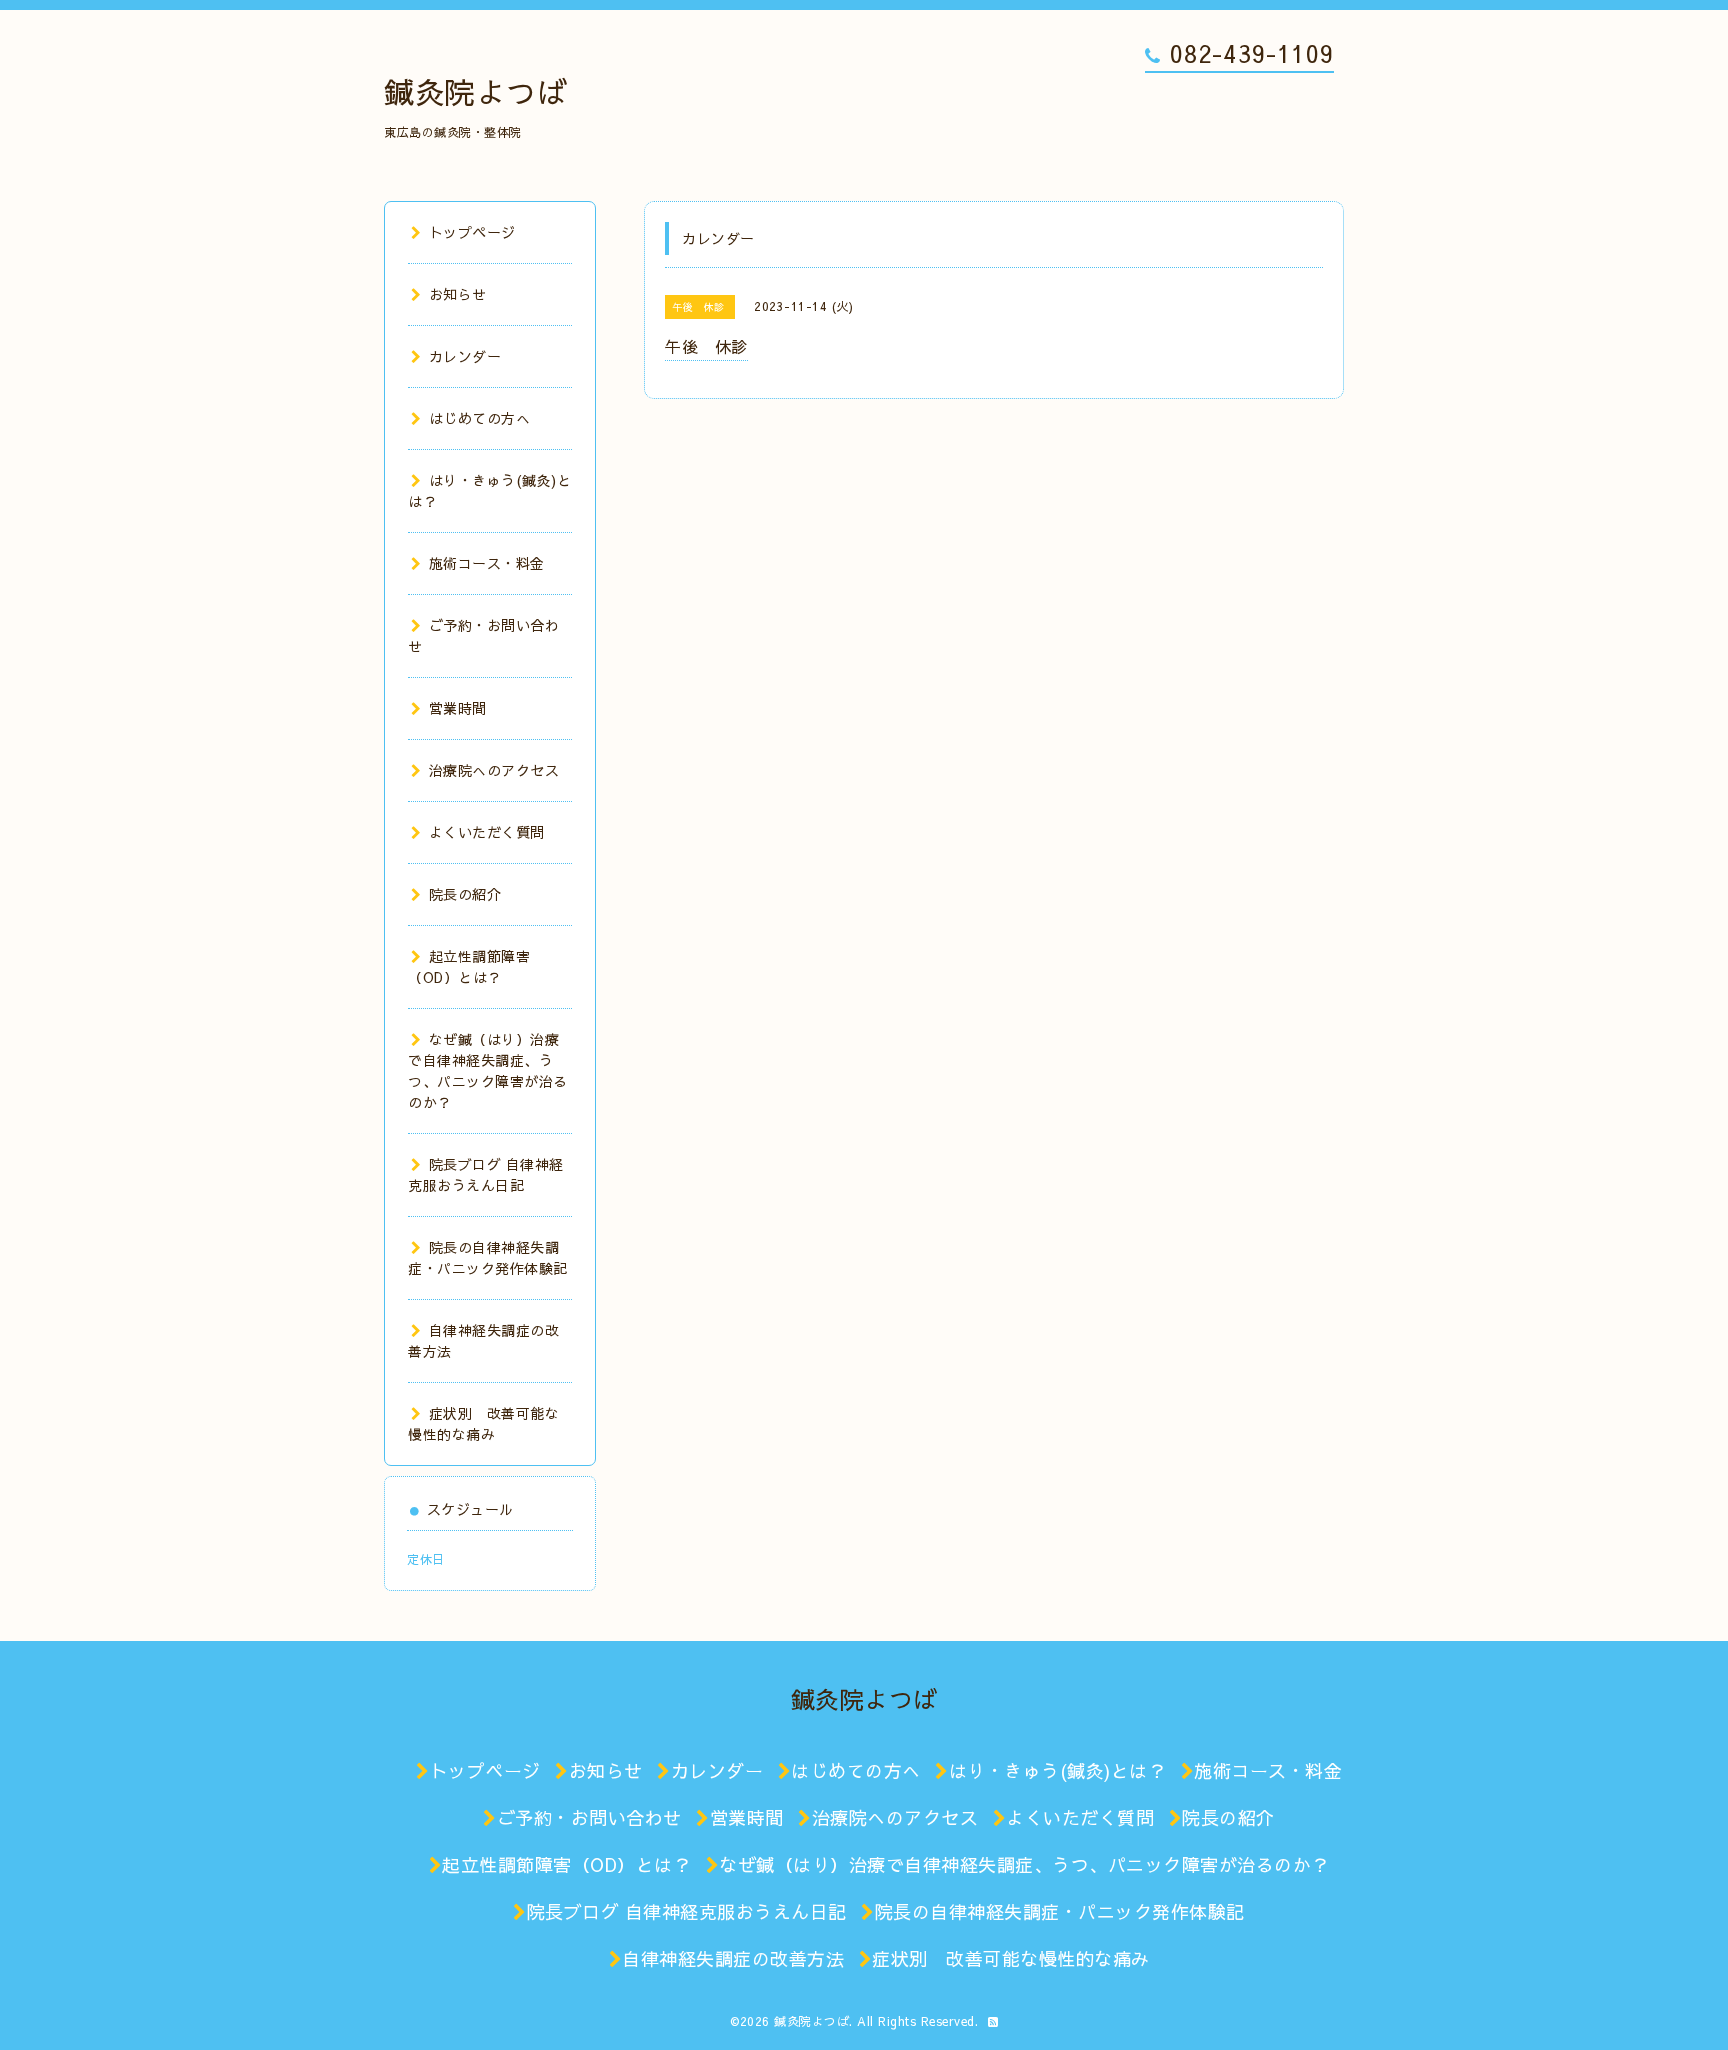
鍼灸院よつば (475, 91)
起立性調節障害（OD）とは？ (469, 966)
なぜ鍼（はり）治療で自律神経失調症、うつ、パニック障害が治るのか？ (488, 1070)
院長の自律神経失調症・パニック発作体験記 (488, 1257)
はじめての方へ (479, 418)
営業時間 (458, 708)
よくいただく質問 (487, 832)
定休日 (426, 1559)
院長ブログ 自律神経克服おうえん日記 (486, 1174)
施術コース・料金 (487, 563)
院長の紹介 (465, 894)
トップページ (472, 232)
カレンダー (465, 356)
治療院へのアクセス (494, 770)
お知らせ (458, 294)
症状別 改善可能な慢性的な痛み (483, 1423)
